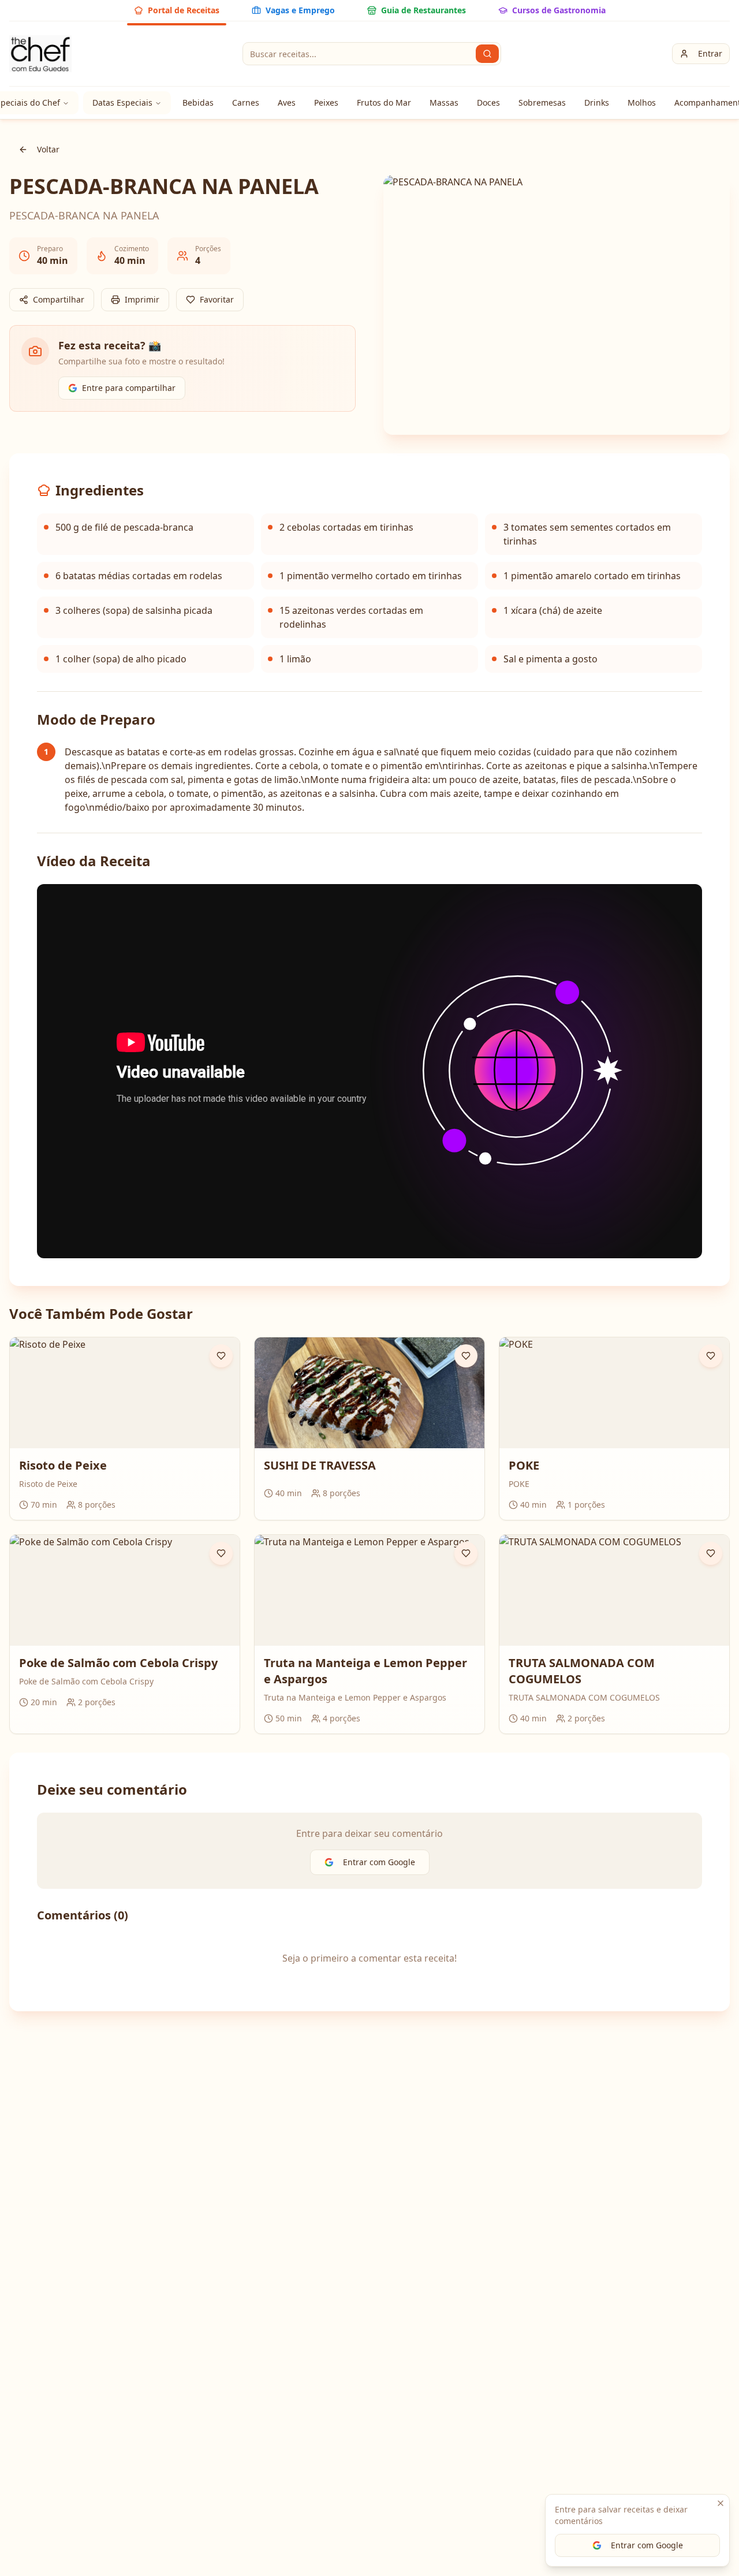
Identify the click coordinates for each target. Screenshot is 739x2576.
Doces (488, 102)
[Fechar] (721, 2503)
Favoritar (217, 299)
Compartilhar (59, 299)
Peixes (326, 102)
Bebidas (198, 102)
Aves (287, 102)
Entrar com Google (647, 2545)
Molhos (642, 102)
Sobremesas (542, 102)
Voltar (48, 149)
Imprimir (142, 299)
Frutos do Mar (384, 102)
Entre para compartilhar (129, 388)
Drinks (597, 102)
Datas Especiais (122, 102)
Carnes (246, 102)
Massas (444, 102)
